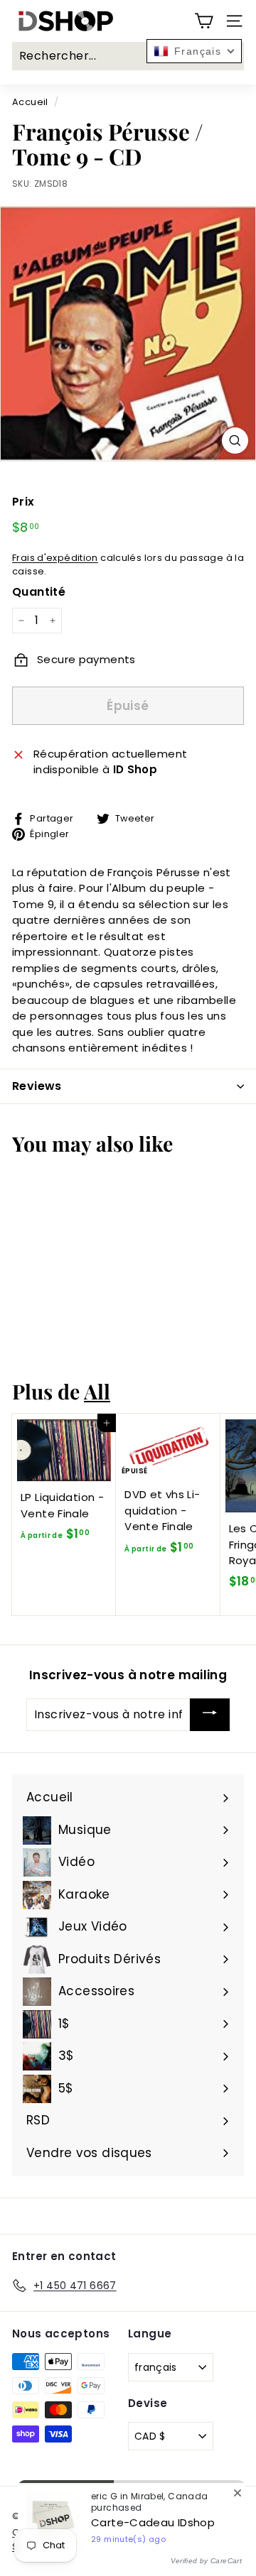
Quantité (39, 592)
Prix (23, 502)
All (97, 1391)
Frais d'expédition (55, 558)
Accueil (30, 102)
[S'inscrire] (210, 1715)
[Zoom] (235, 441)
